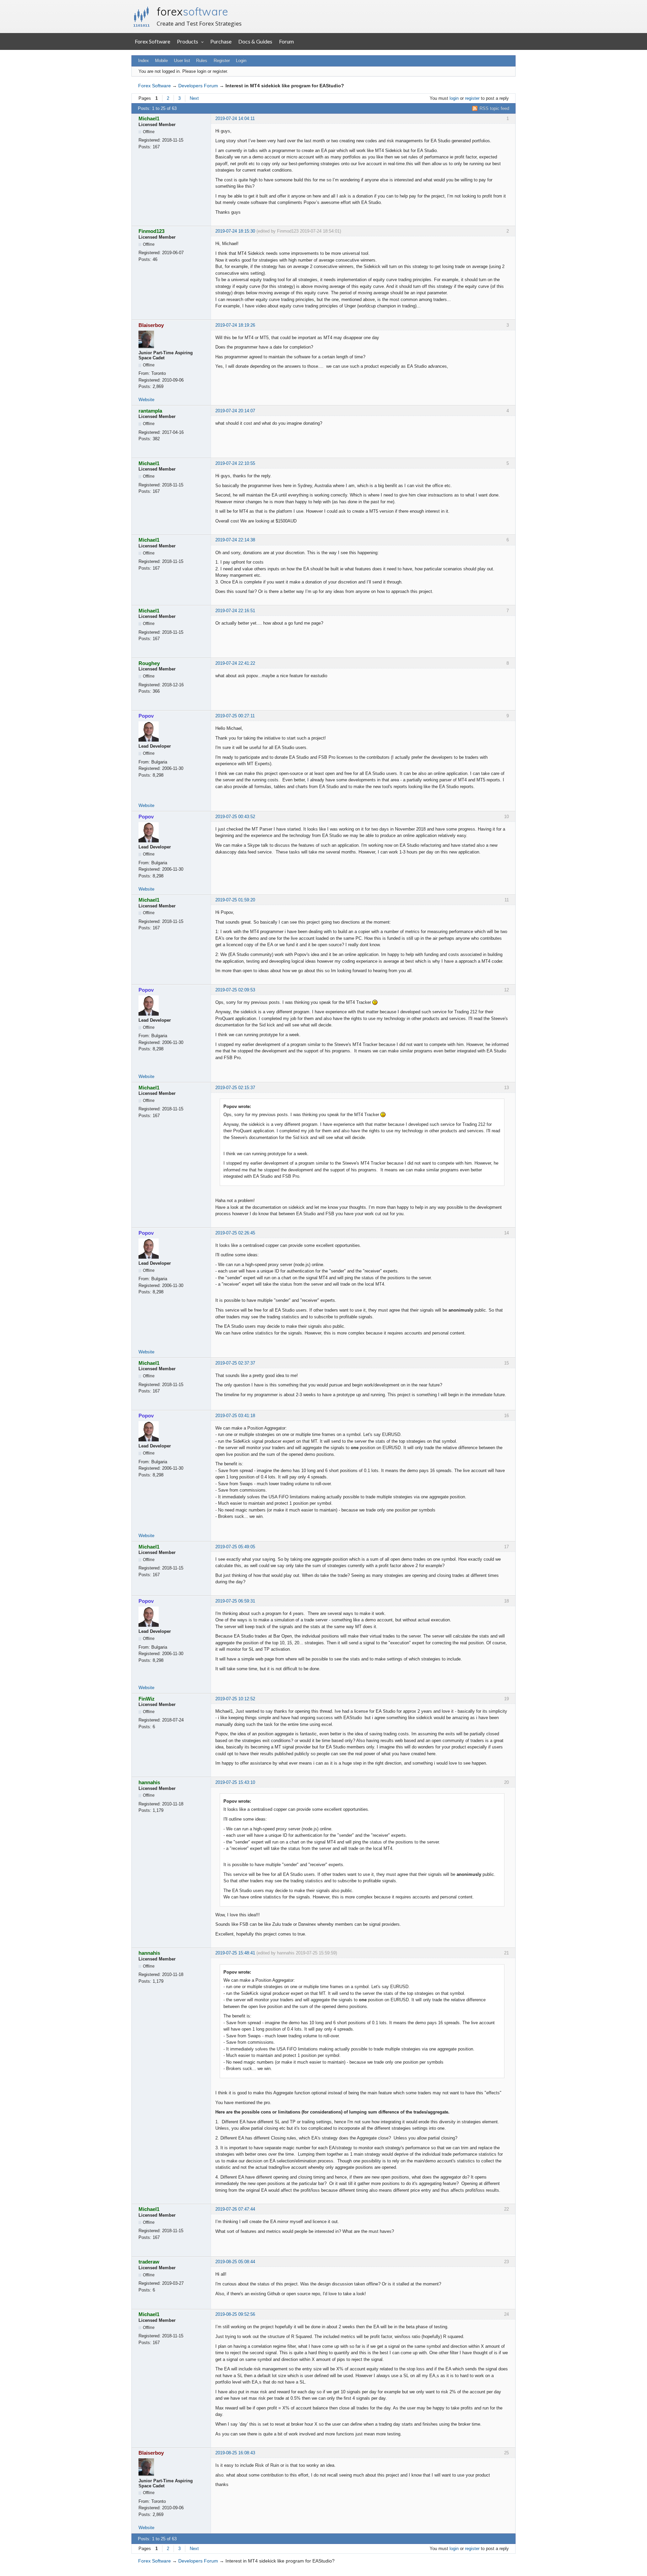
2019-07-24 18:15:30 (235, 231)
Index (144, 61)
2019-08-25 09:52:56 (235, 2314)
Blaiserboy (151, 325)
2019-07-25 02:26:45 (235, 1233)
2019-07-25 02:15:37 (235, 1088)
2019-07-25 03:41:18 (235, 1416)
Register (222, 61)
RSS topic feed (494, 108)
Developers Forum (198, 86)
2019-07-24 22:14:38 (235, 540)
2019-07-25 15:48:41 (235, 1953)
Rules (202, 61)
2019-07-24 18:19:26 (235, 325)
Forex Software (152, 41)
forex (192, 11)
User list (182, 61)
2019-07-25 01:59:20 (235, 900)
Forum (286, 41)
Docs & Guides (255, 41)
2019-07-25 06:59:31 (235, 1601)
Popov (146, 716)
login (454, 98)
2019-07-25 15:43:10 (235, 1782)
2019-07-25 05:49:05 (235, 1547)
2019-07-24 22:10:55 (235, 463)
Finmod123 (151, 231)
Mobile (161, 61)
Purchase (221, 41)
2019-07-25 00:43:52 (235, 817)
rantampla (150, 411)
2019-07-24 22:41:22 (235, 663)
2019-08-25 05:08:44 (235, 2262)
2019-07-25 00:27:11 (235, 716)
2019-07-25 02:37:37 (235, 1363)
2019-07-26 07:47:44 (235, 2209)
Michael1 (149, 118)
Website (146, 400)
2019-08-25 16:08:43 (235, 2453)
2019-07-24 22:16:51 (235, 611)
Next (194, 98)
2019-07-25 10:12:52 (235, 1699)
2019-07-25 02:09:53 (235, 990)
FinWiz (147, 1699)
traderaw (149, 2262)
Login (241, 61)
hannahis (149, 1782)
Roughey (149, 663)
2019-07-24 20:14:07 (235, 411)
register (472, 98)
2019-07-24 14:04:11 (235, 118)
